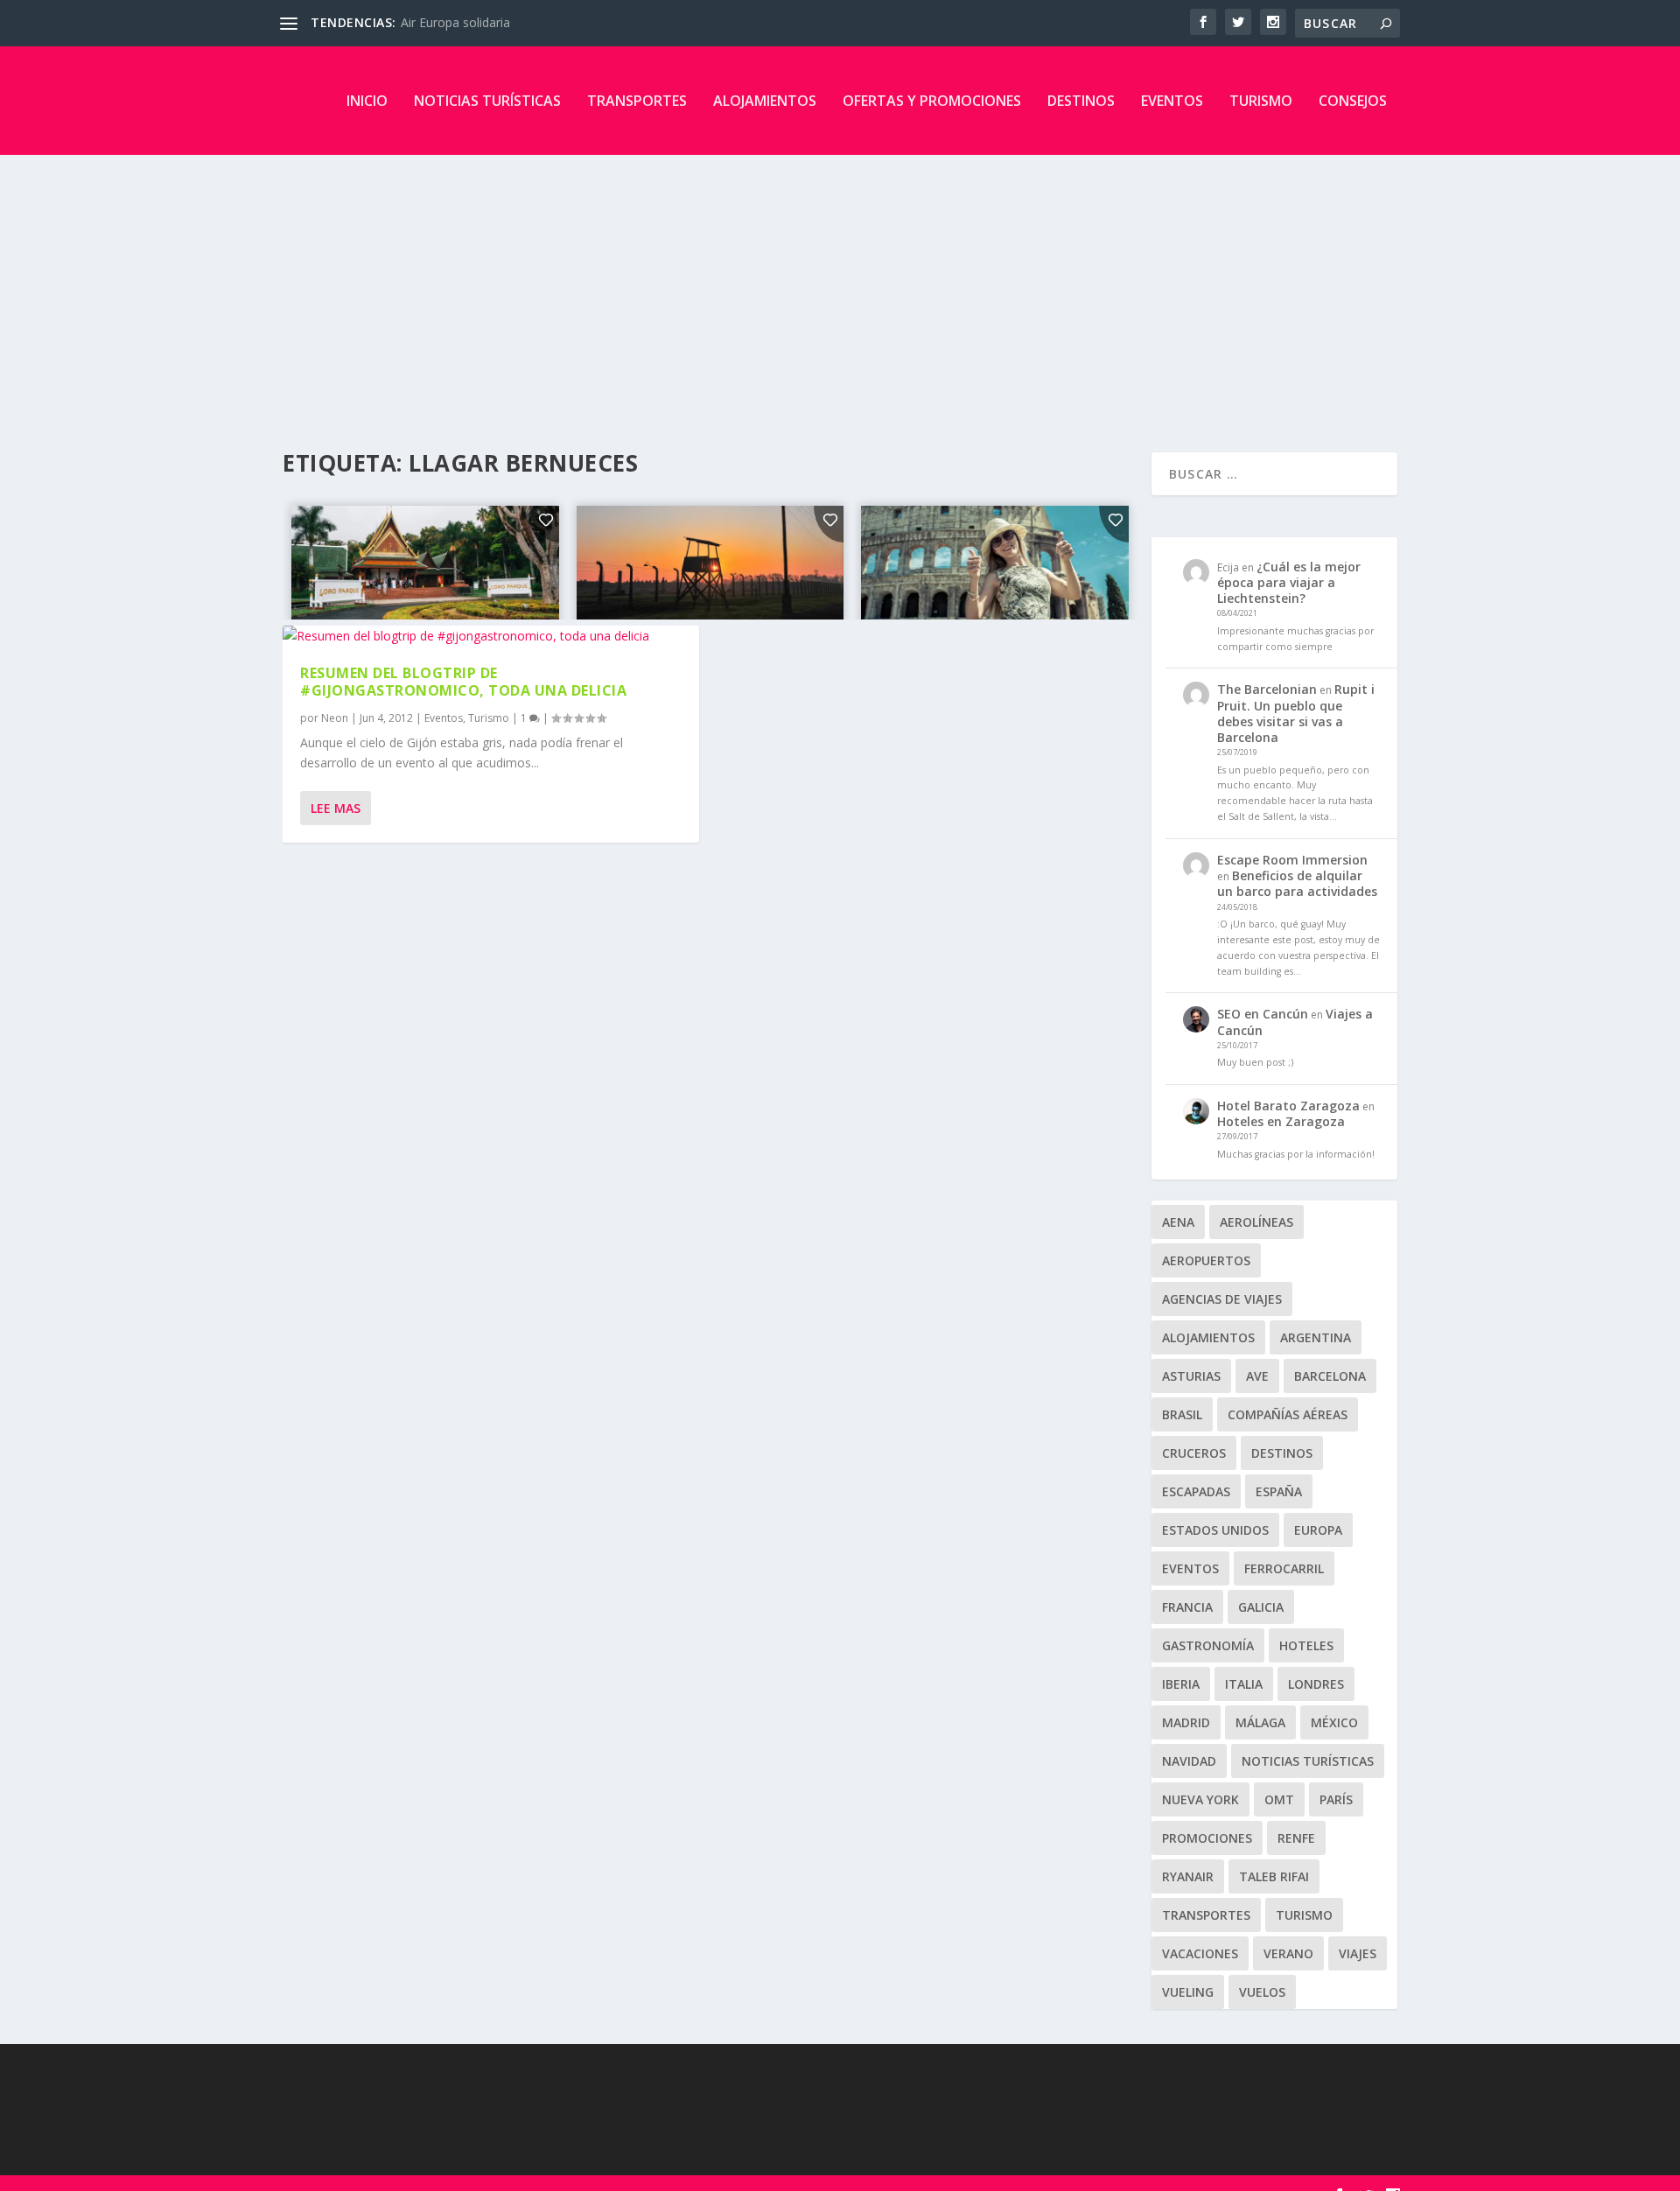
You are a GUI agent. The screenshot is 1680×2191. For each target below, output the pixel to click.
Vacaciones (1200, 1953)
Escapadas (1196, 1491)
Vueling (1188, 1992)
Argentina (1316, 1337)
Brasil (1182, 1414)
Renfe (1296, 1838)
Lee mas (336, 808)
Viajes (1358, 1953)
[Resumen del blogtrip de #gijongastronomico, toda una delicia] (491, 636)
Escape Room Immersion (1292, 860)
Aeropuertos (1206, 1260)
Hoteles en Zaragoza (1281, 1121)
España (1279, 1491)
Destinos (1081, 101)
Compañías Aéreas (1288, 1414)
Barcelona (1330, 1376)
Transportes (637, 101)
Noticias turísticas (487, 101)
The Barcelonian (1267, 689)
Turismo (1261, 101)
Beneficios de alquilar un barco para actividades (1297, 883)
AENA (1178, 1222)
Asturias (1191, 1376)
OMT (1279, 1799)
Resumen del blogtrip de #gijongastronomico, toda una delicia (463, 682)
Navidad (1189, 1761)
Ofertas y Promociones (932, 101)
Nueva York (1200, 1799)
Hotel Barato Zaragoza (1288, 1106)
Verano (1288, 1953)
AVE (1257, 1376)
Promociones (1207, 1838)
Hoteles (1306, 1645)
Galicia (1261, 1607)
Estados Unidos (1215, 1530)
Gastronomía (1208, 1645)
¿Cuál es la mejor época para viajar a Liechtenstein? (1289, 582)
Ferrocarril (1284, 1568)
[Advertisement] (840, 286)
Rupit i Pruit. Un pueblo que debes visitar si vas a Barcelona (1296, 713)
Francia (1187, 1607)
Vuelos (1262, 1992)
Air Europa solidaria (455, 22)
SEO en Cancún (1263, 1014)
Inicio (367, 101)
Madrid (1186, 1722)
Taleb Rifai (1274, 1876)
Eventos (1172, 101)
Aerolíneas (1256, 1222)
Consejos (1353, 101)
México (1334, 1722)
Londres (1316, 1684)
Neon (335, 718)
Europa (1318, 1530)
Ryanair (1188, 1876)
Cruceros (1194, 1453)
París (1336, 1799)
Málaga (1260, 1722)
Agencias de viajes (1222, 1299)
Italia (1244, 1684)
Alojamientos (765, 101)
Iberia (1181, 1684)
